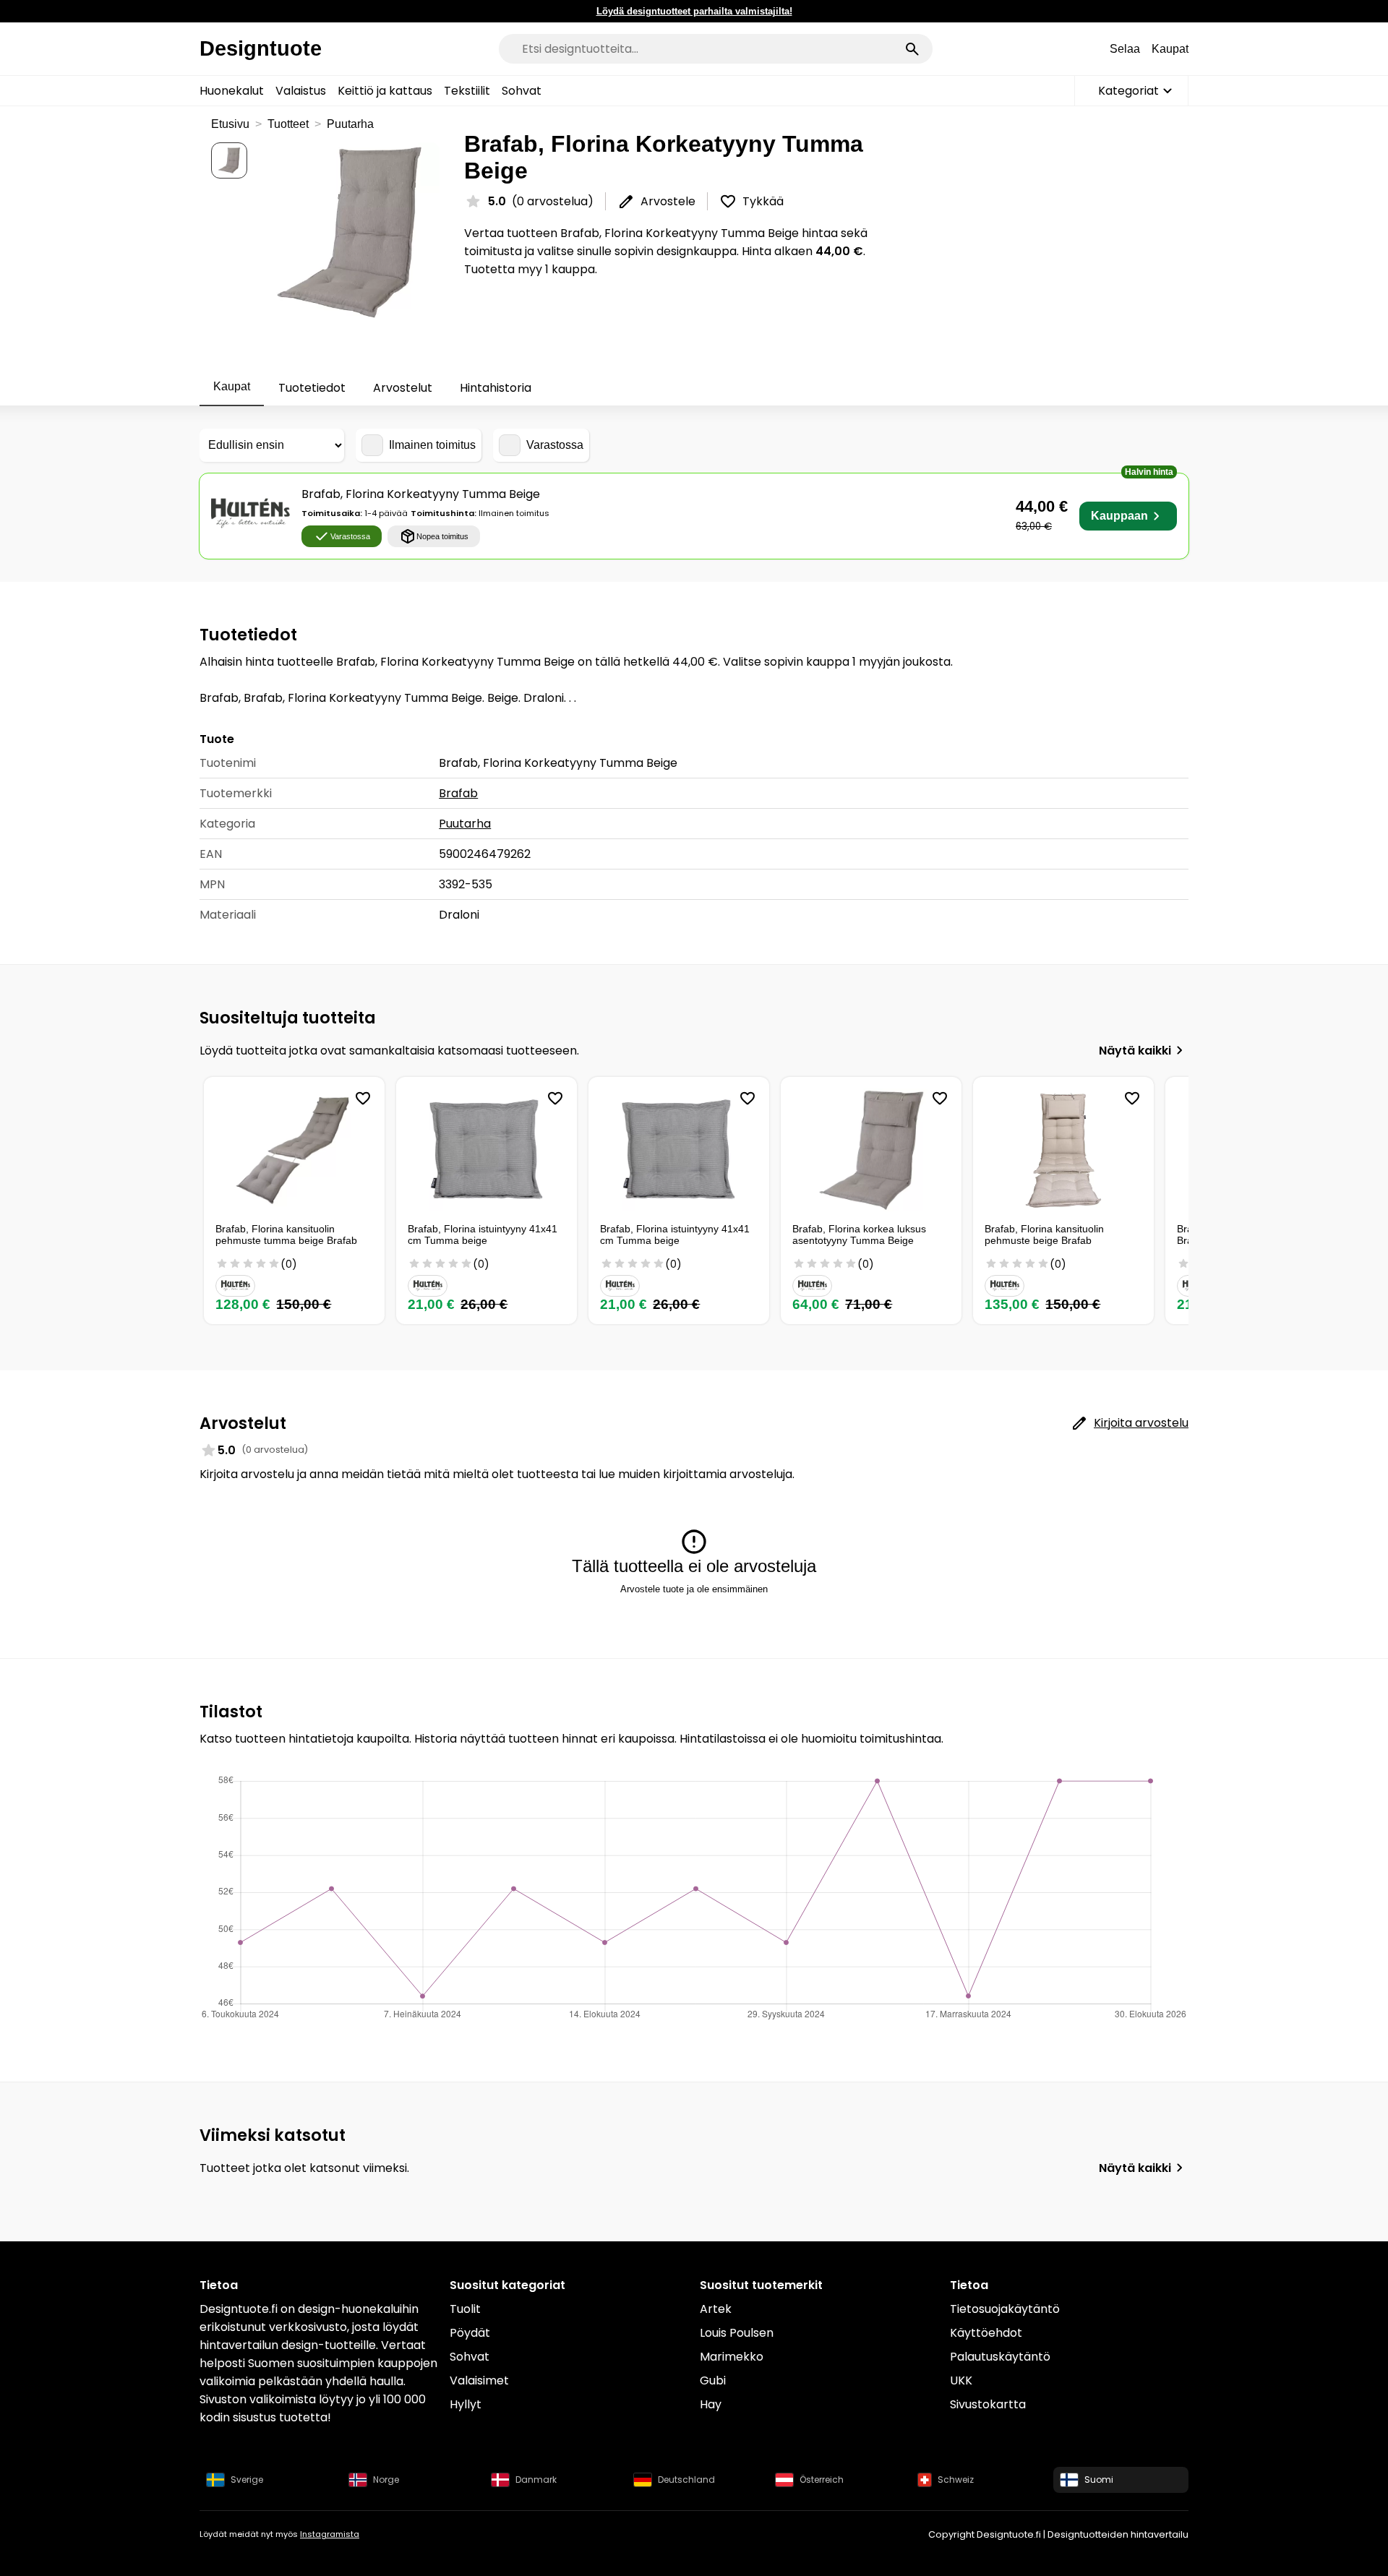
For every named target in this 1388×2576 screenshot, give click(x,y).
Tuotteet (288, 124)
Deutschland (686, 2480)
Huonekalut (232, 91)
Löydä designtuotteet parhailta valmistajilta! (694, 11)
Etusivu (230, 124)
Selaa (1125, 49)
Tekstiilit (467, 91)
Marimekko (732, 2357)
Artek (716, 2309)
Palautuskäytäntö (1000, 2357)
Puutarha (350, 124)
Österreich (822, 2480)
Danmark (536, 2480)
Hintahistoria (496, 388)
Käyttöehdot (986, 2333)
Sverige (247, 2480)
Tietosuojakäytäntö (1005, 2309)
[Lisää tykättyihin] (363, 1099)
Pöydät (470, 2333)
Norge (386, 2480)
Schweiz (956, 2480)
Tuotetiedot (312, 388)
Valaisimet (479, 2380)
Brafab (458, 793)
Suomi (1099, 2480)
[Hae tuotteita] (912, 49)
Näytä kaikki (1135, 1051)
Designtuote (261, 48)
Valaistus (301, 91)
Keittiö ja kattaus (385, 91)
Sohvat (522, 91)
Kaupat (1170, 49)
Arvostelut (403, 388)
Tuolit (465, 2309)
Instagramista (330, 2534)
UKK (961, 2380)
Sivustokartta (988, 2404)
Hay (711, 2404)
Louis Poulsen (737, 2333)
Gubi (713, 2380)
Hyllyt (466, 2404)
